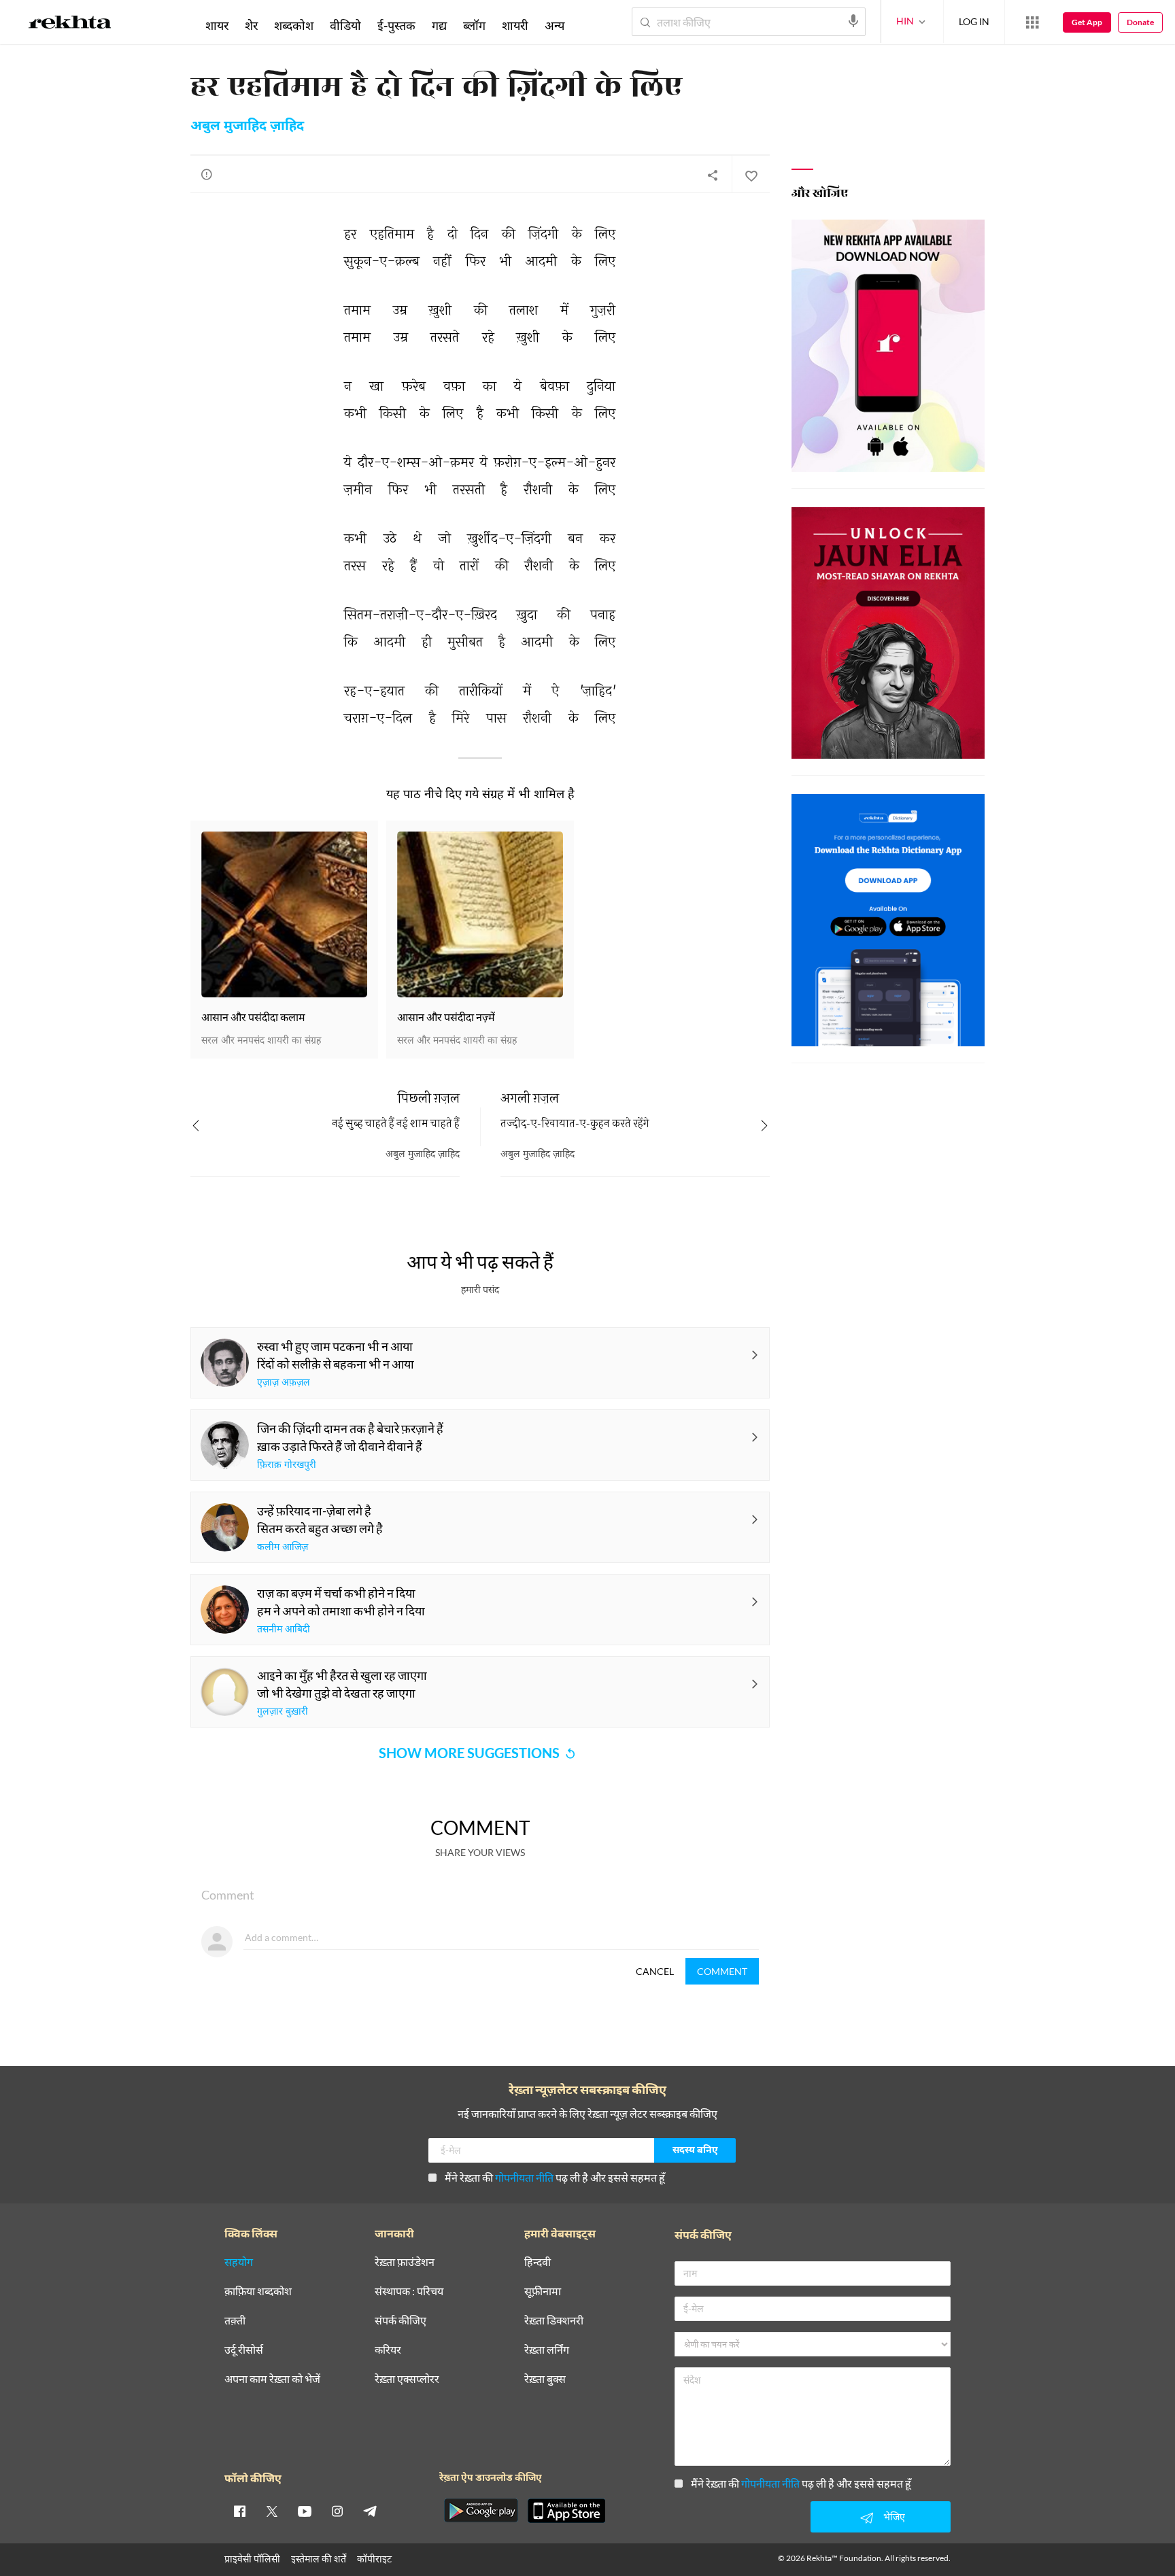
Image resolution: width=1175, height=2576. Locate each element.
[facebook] (239, 2511)
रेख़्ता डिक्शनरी (554, 2321)
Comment (722, 1971)
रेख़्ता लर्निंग (547, 2350)
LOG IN (974, 21)
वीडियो (345, 25)
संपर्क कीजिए (401, 2321)
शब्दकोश (294, 25)
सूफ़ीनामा (543, 2291)
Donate (1140, 22)
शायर (217, 25)
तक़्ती (235, 2321)
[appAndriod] (481, 2511)
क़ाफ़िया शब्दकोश (258, 2291)
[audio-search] (853, 21)
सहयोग (239, 2262)
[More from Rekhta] (1032, 22)
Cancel (655, 1971)
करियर (388, 2350)
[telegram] (370, 2511)
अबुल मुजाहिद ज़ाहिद (247, 126)
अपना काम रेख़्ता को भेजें (272, 2379)
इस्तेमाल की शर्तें (319, 2559)
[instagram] (337, 2511)
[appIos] (566, 2511)
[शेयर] (713, 175)
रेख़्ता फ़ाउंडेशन (405, 2262)
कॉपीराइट (374, 2559)
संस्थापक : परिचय (409, 2291)
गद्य (439, 25)
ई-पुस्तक (396, 25)
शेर (251, 25)
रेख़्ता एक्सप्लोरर (407, 2379)
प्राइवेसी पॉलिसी (252, 2559)
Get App (1087, 22)
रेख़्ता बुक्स (545, 2379)
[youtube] (305, 2511)
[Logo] (70, 24)
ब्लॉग (474, 25)
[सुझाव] (207, 174)
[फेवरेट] (751, 175)
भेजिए (894, 2517)
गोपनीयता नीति (524, 2177)
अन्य (555, 25)
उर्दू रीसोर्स (244, 2350)
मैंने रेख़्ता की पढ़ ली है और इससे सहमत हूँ (555, 2177)
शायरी (515, 25)
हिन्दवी (538, 2262)
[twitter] (272, 2511)
